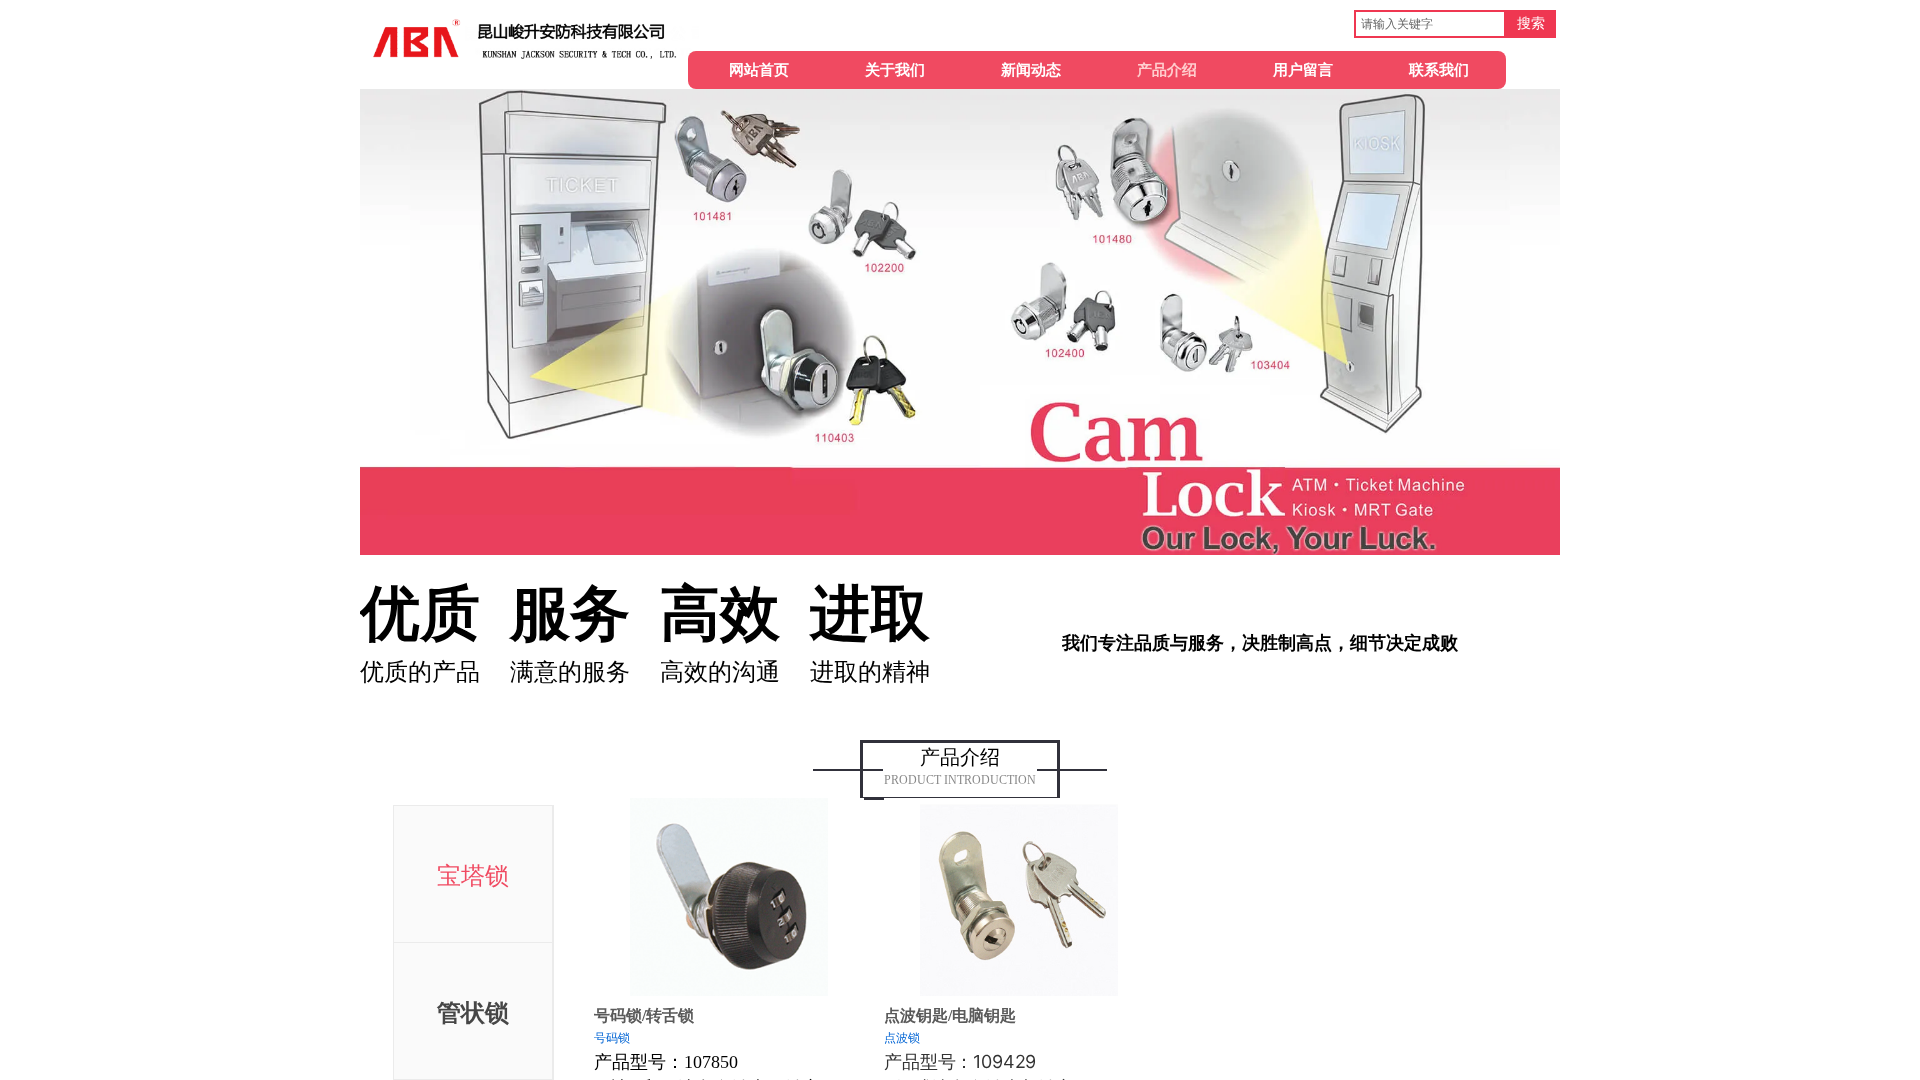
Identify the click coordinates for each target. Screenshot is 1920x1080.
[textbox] (1430, 24)
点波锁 (902, 1038)
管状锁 (473, 1013)
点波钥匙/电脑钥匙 (950, 1015)
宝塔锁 (473, 876)
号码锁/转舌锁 (644, 1015)
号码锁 (612, 1038)
